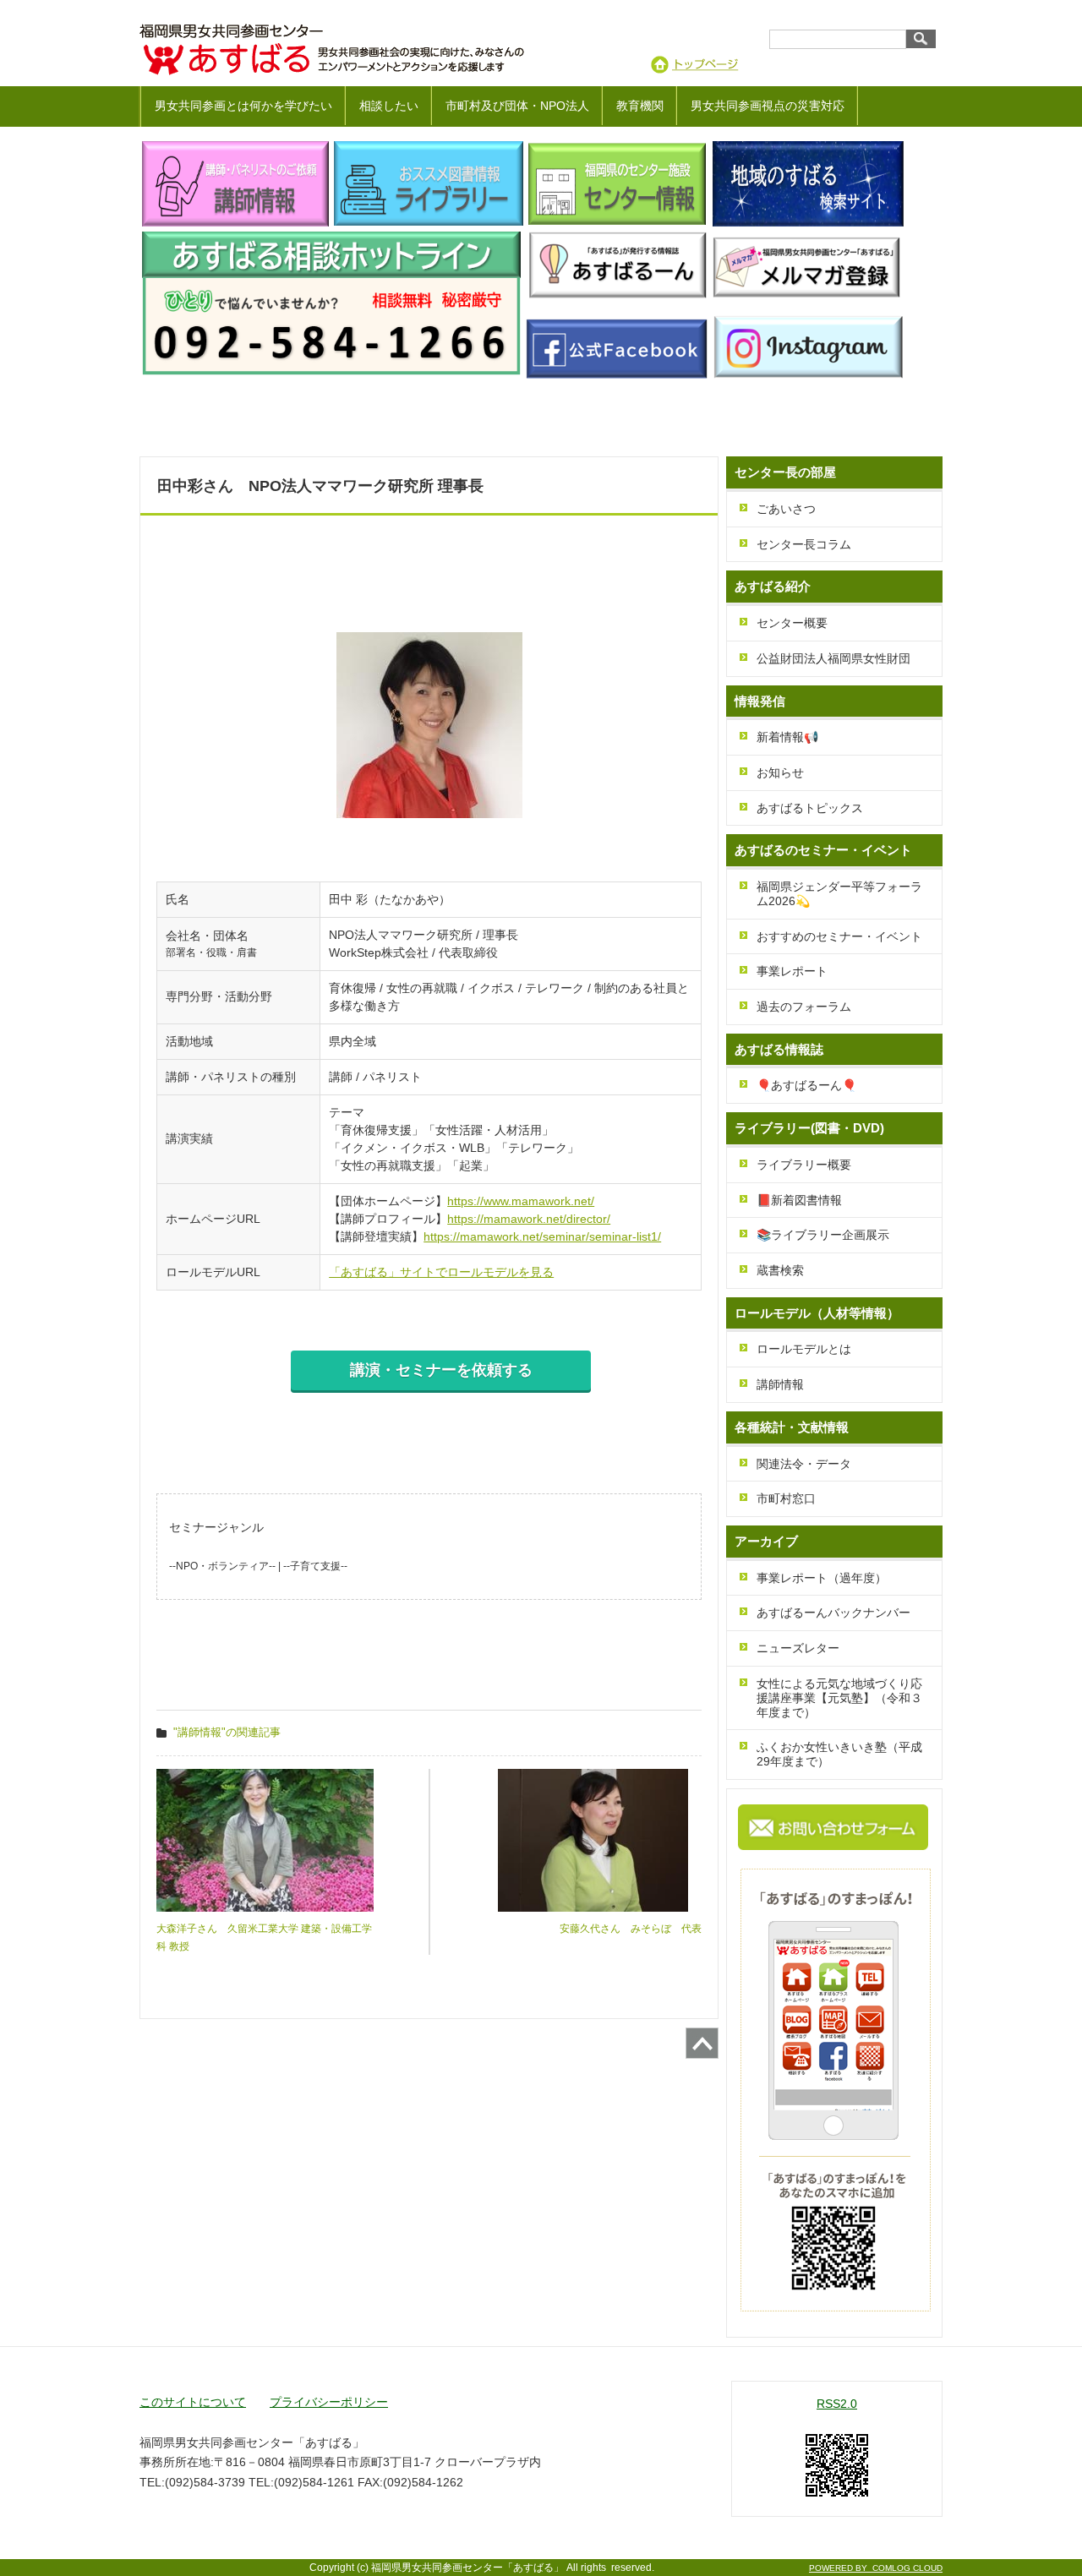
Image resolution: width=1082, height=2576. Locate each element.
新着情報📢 (787, 737)
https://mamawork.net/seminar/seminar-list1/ (542, 1236)
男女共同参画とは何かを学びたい (243, 106)
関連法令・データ (804, 1464)
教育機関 (640, 106)
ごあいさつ (786, 509)
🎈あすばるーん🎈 (806, 1085)
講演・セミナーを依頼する (441, 1370)
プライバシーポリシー (329, 2402)
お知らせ (780, 772)
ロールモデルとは (804, 1349)
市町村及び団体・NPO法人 (517, 106)
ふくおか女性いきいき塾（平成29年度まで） (839, 1754)
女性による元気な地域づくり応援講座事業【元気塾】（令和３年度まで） (839, 1698)
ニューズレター (798, 1648)
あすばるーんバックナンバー (833, 1613)
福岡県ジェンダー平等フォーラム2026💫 (839, 894)
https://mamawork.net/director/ (529, 1219)
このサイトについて (193, 2402)
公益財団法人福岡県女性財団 (833, 658)
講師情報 (780, 1384)
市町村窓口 (786, 1498)
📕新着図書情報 (799, 1200)
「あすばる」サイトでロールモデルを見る (441, 1272)
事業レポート (792, 971)
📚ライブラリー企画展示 (823, 1235)
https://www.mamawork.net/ (521, 1201)
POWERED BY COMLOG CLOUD (876, 2568)
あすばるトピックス (810, 808)
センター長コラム (804, 544)
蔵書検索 (780, 1270)
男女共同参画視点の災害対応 (768, 106)
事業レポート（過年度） (822, 1578)
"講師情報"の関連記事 (227, 1732)
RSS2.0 (837, 2404)
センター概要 (792, 623)
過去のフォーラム (804, 1007)
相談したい (389, 106)
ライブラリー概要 (804, 1165)
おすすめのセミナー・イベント (839, 936)
